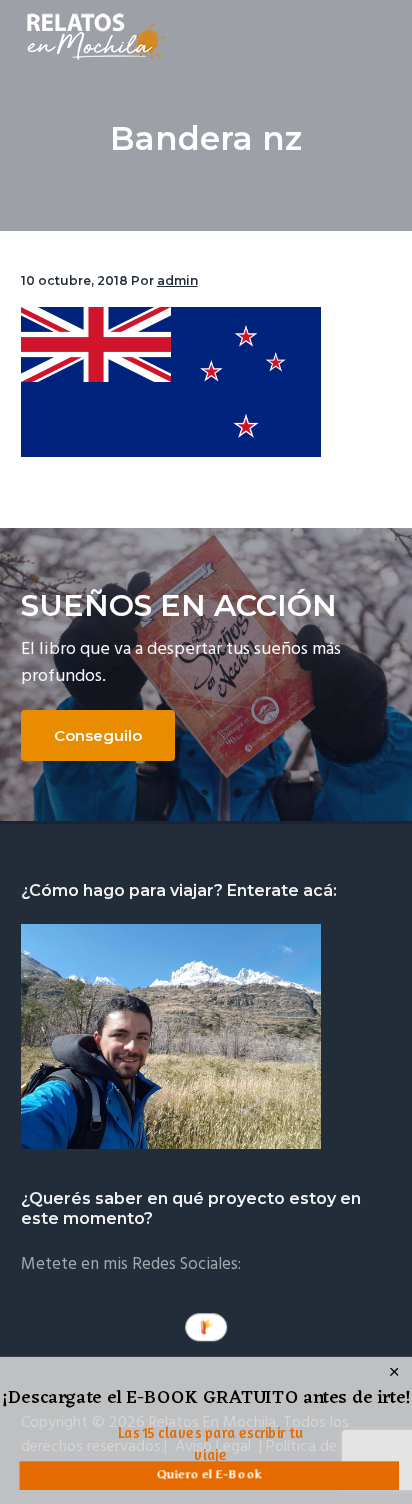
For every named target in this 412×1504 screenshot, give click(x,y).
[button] (206, 1399)
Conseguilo (98, 735)
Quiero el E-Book (209, 1474)
